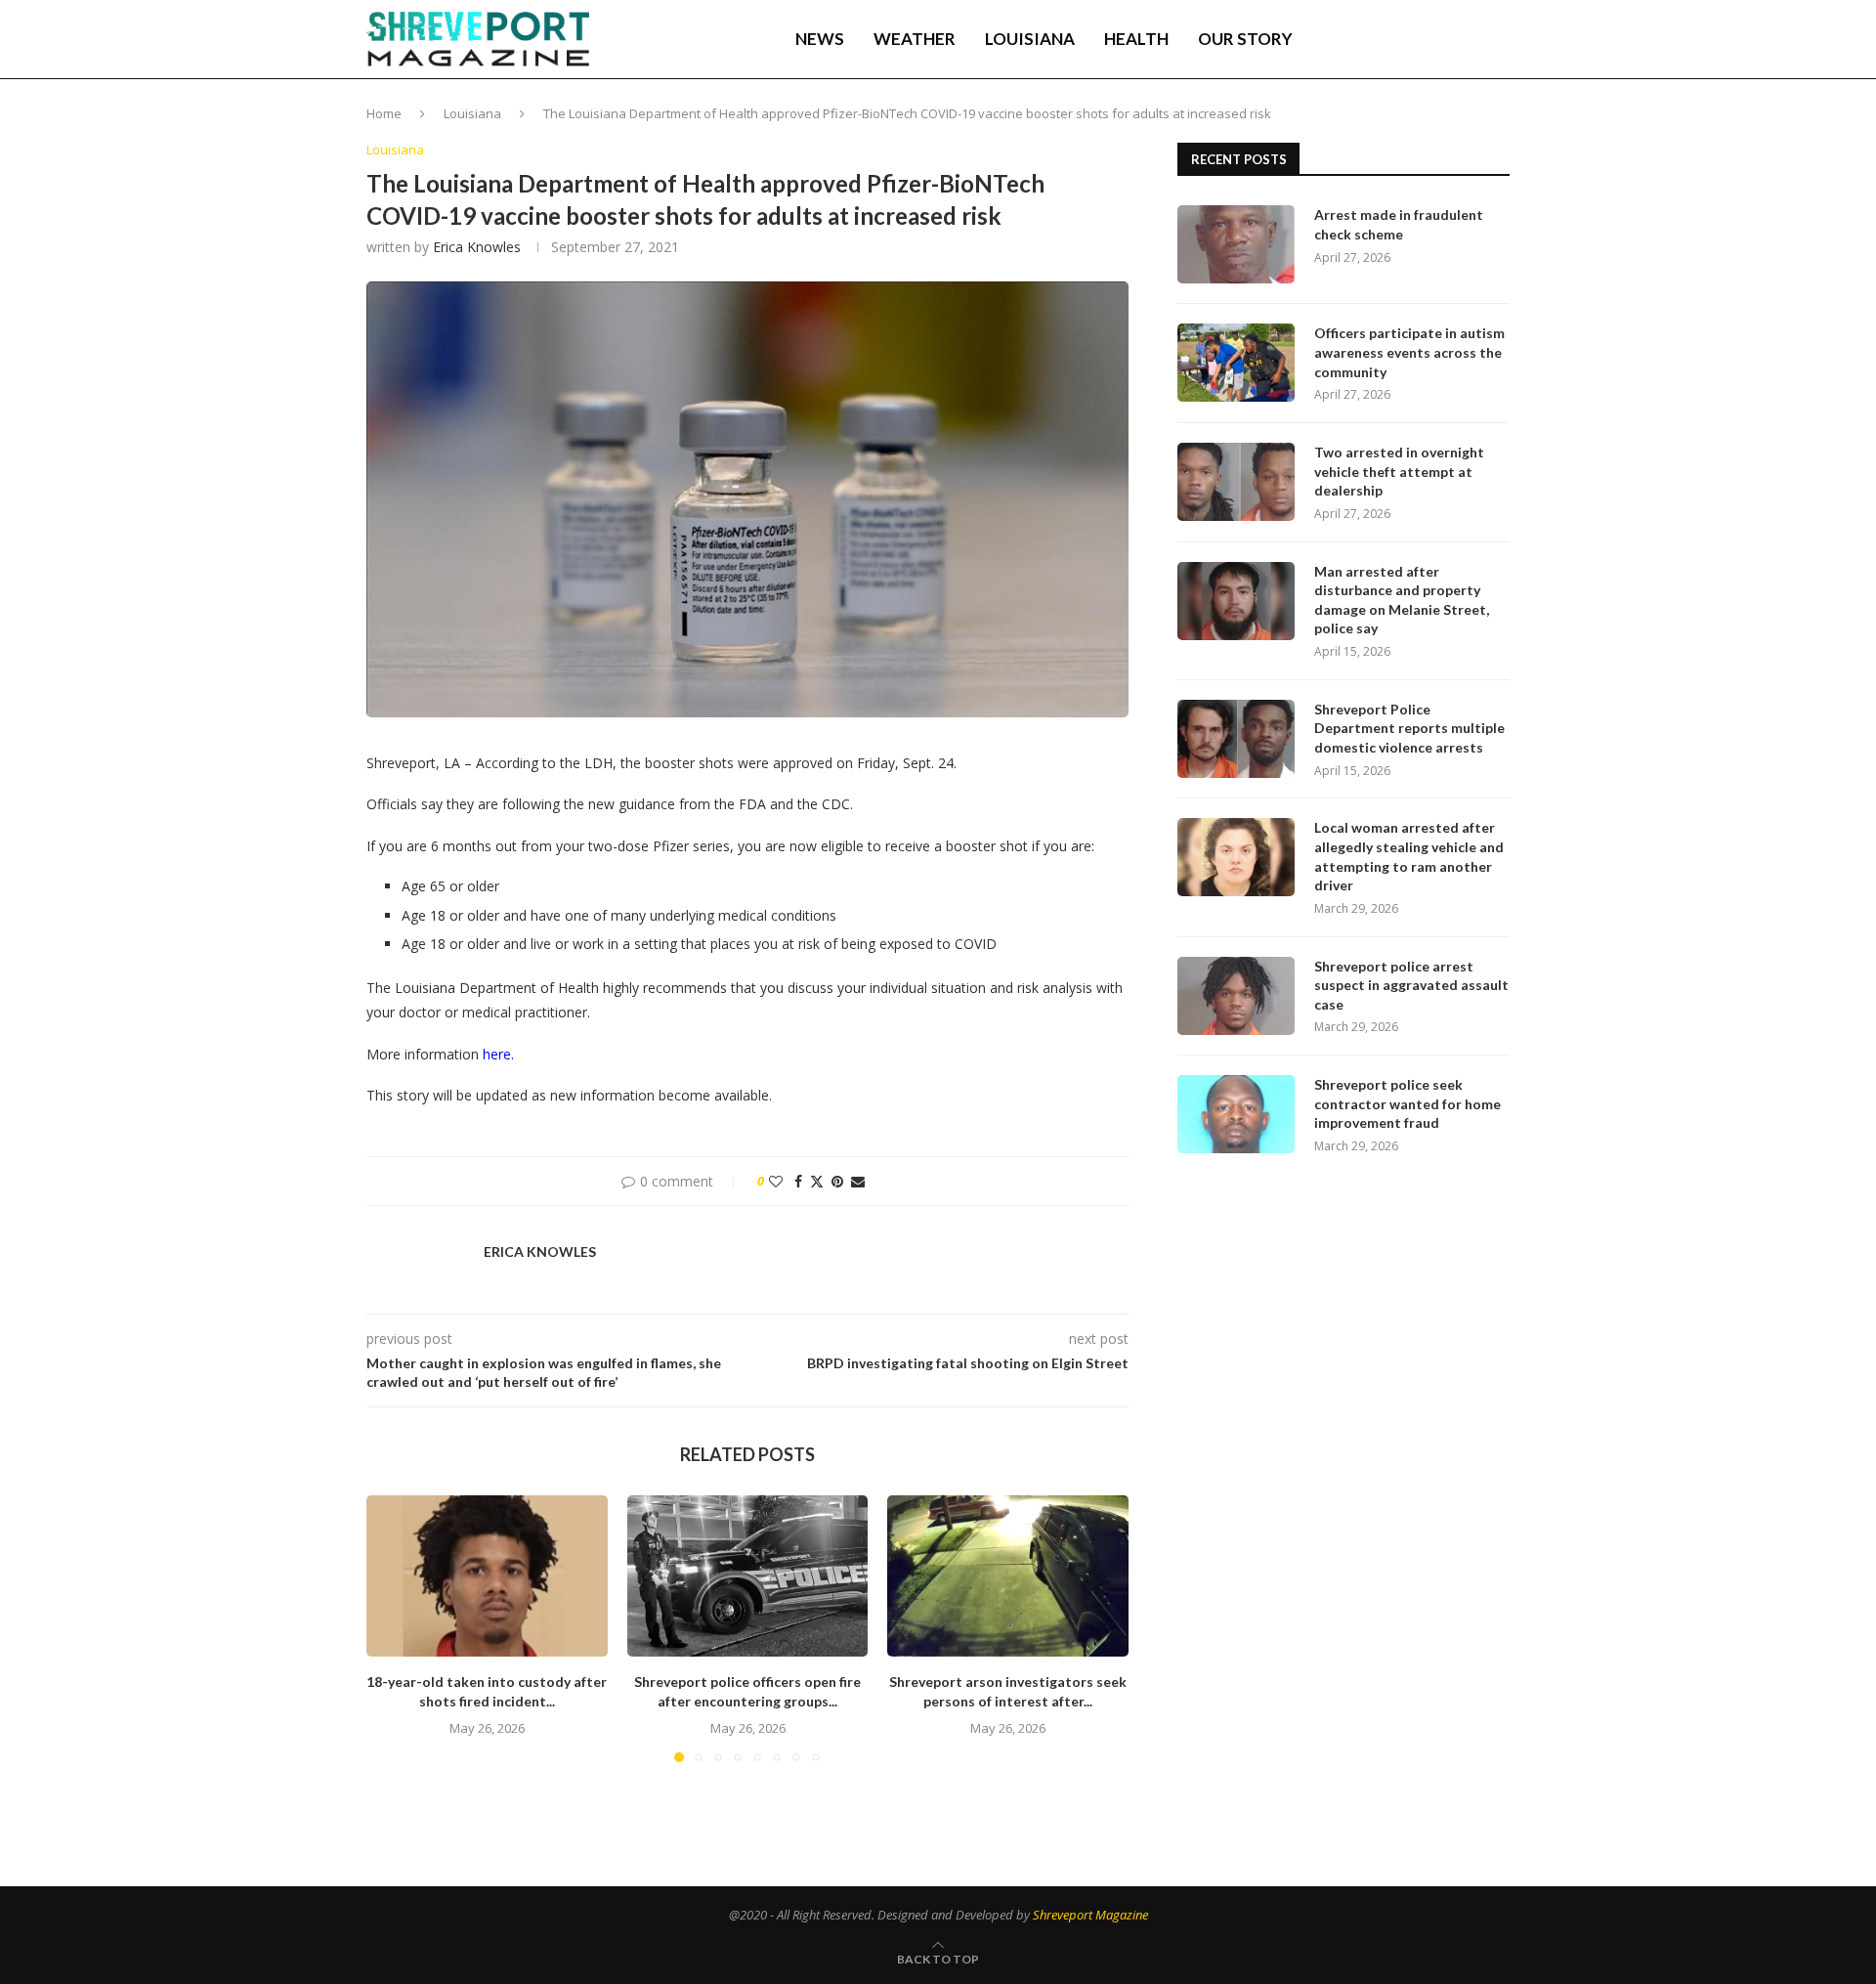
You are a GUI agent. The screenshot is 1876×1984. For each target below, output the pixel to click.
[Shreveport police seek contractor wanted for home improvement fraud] (1236, 1114)
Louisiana (1030, 39)
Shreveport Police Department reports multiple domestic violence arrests (1409, 728)
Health (1136, 39)
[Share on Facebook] (798, 1181)
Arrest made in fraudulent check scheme (1399, 224)
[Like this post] (776, 1181)
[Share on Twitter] (817, 1181)
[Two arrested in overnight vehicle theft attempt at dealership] (1236, 482)
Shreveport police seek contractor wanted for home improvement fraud (1407, 1103)
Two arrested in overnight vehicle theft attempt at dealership (1399, 471)
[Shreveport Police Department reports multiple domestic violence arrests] (1236, 739)
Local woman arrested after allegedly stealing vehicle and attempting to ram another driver (1409, 856)
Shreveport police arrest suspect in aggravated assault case (1411, 985)
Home (384, 113)
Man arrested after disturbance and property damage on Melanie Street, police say (1402, 600)
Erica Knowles (477, 247)
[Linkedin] (1409, 39)
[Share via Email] (858, 1181)
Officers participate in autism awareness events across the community (1409, 352)
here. (498, 1054)
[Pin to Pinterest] (837, 1181)
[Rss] (1471, 39)
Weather (915, 39)
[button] (393, 1628)
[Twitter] (1388, 39)
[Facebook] (1369, 39)
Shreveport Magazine (1090, 1915)
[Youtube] (1429, 39)
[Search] (1500, 39)
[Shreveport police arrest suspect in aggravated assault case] (1236, 996)
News (820, 39)
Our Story (1245, 39)
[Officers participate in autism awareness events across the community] (1236, 363)
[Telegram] (1451, 39)
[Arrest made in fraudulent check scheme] (1236, 244)
